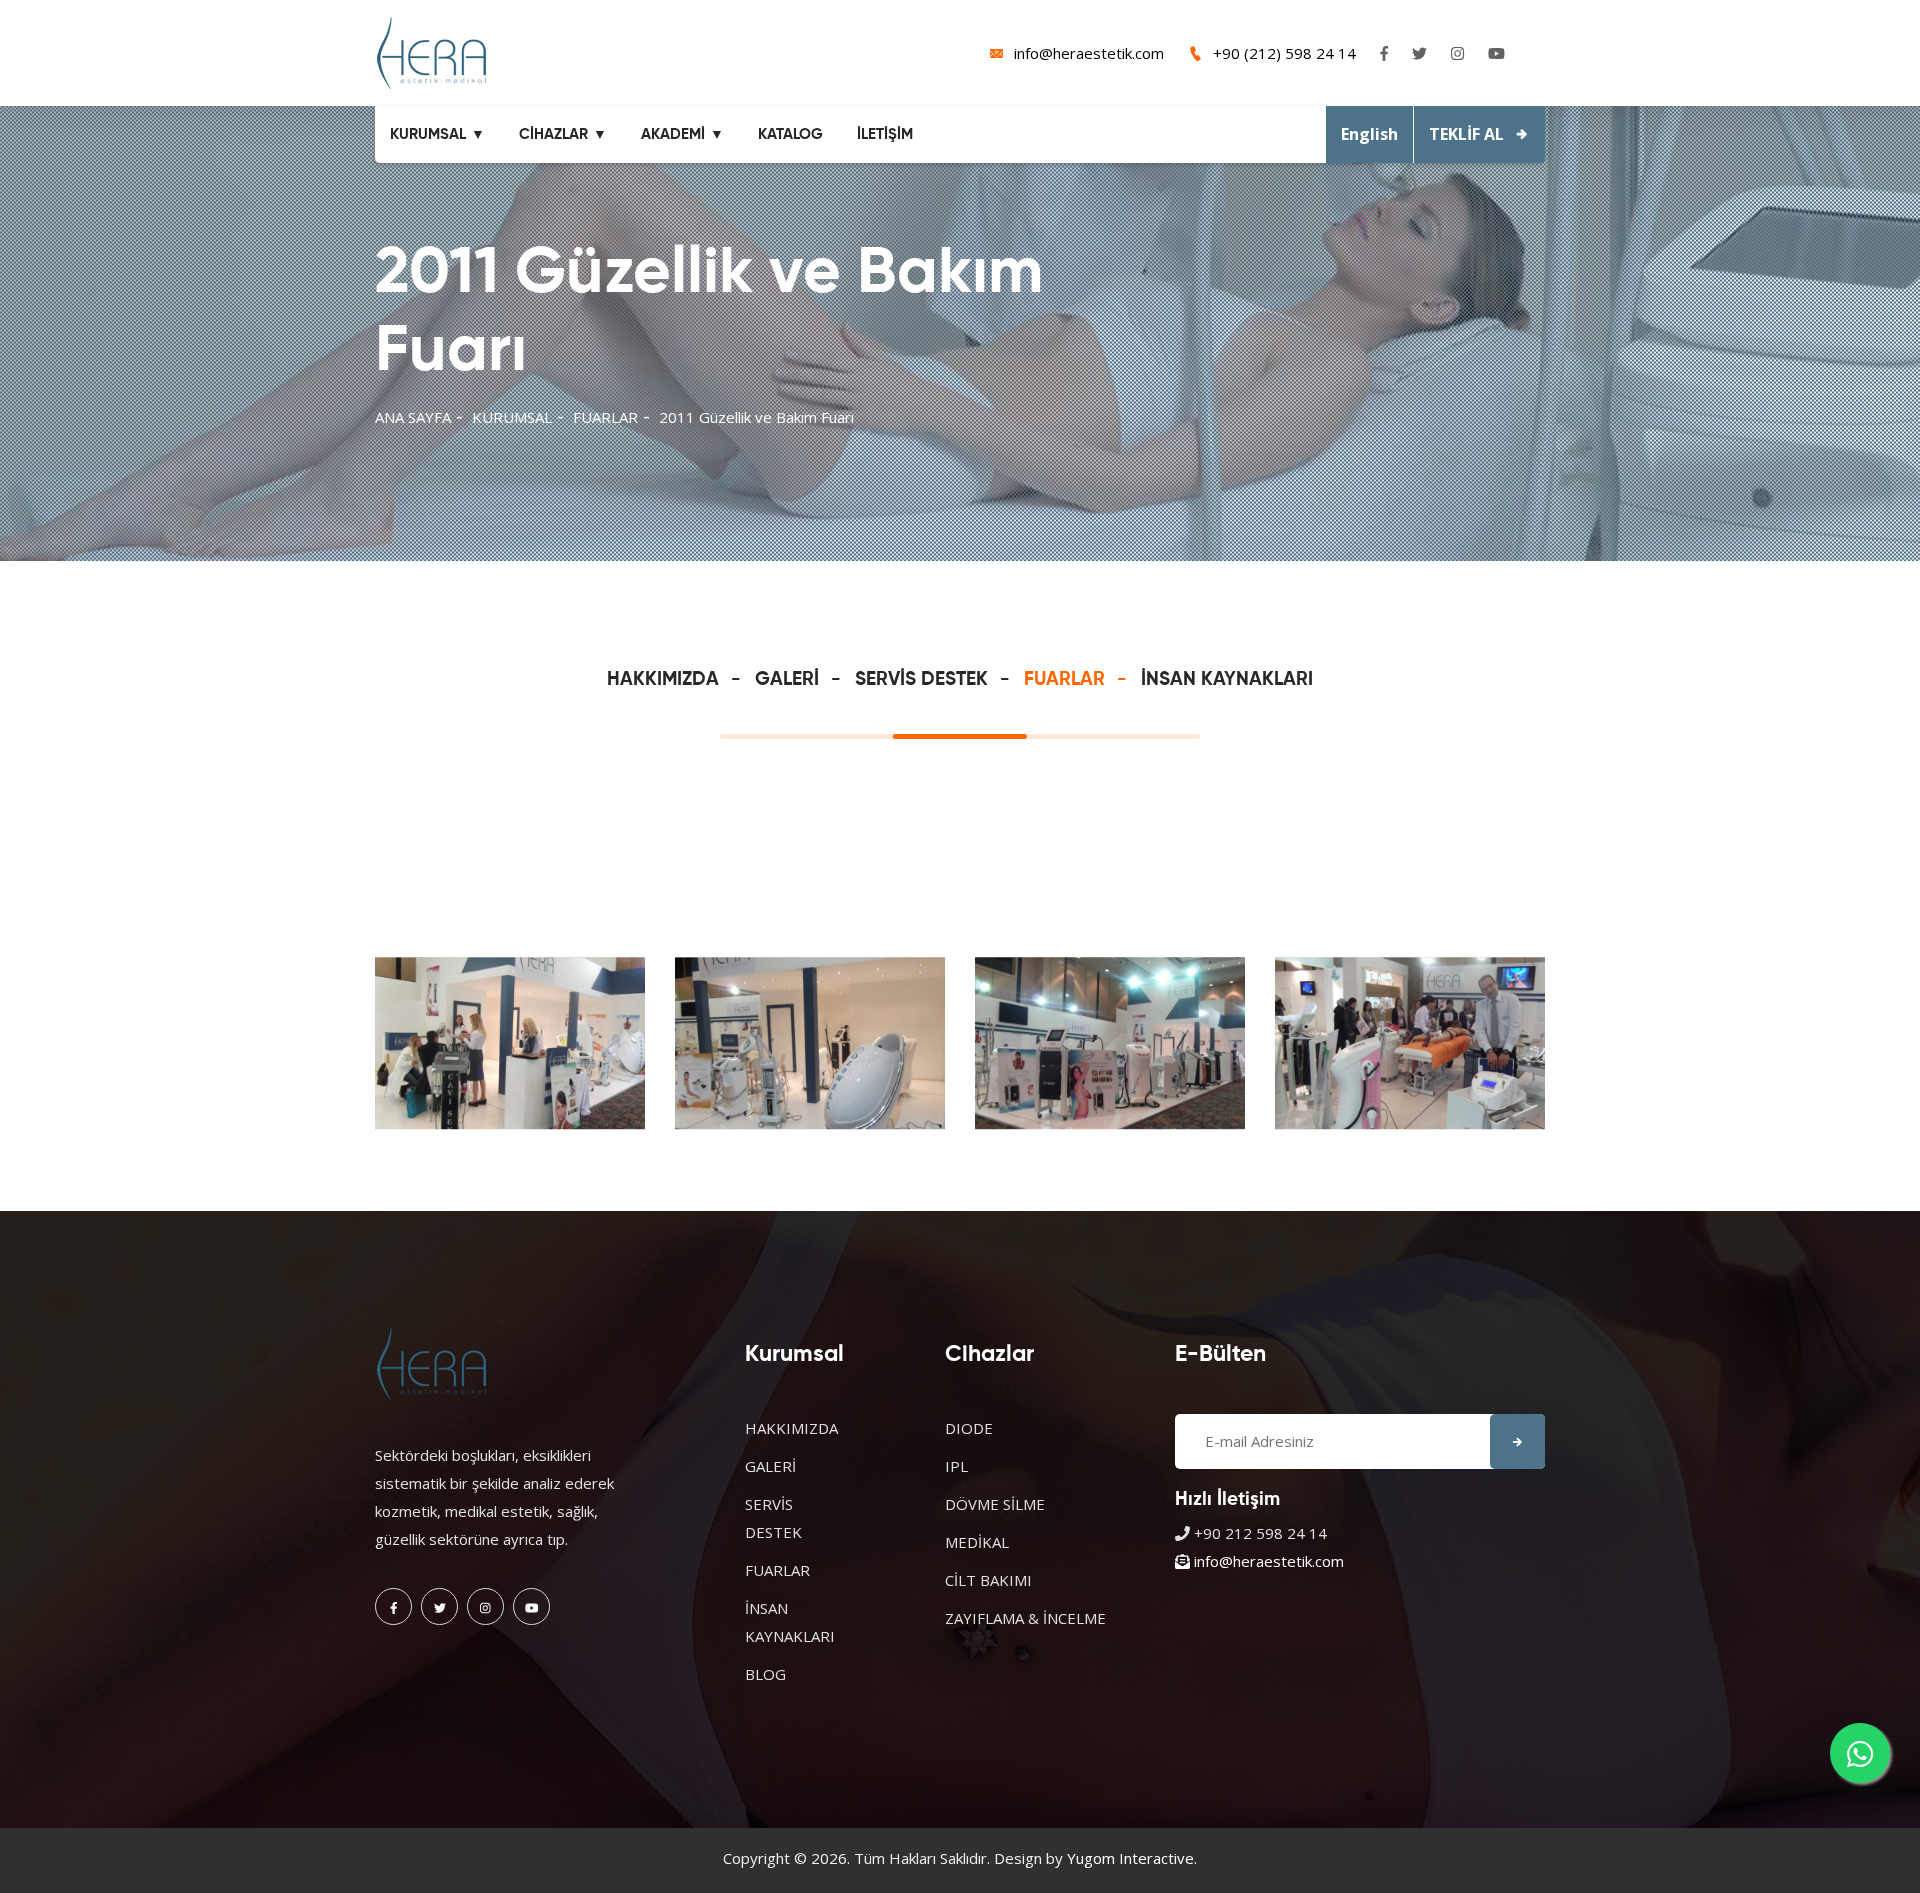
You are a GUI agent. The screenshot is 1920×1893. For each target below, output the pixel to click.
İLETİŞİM (885, 134)
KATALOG (790, 134)
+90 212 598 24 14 (1260, 1533)
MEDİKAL (977, 1542)
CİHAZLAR (553, 134)
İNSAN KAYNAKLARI (1227, 679)
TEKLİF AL (1466, 134)
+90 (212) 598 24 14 (1284, 53)
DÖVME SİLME (995, 1504)
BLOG (765, 1674)
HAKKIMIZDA (663, 679)
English (1369, 134)
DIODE (969, 1428)
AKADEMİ (673, 134)
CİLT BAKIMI (988, 1580)
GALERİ (787, 679)
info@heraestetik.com (1089, 53)
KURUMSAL (428, 134)
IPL (956, 1466)
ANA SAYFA (413, 417)
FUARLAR (605, 417)
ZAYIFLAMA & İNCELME (1025, 1618)
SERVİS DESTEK (921, 679)
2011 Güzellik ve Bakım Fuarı (756, 417)
